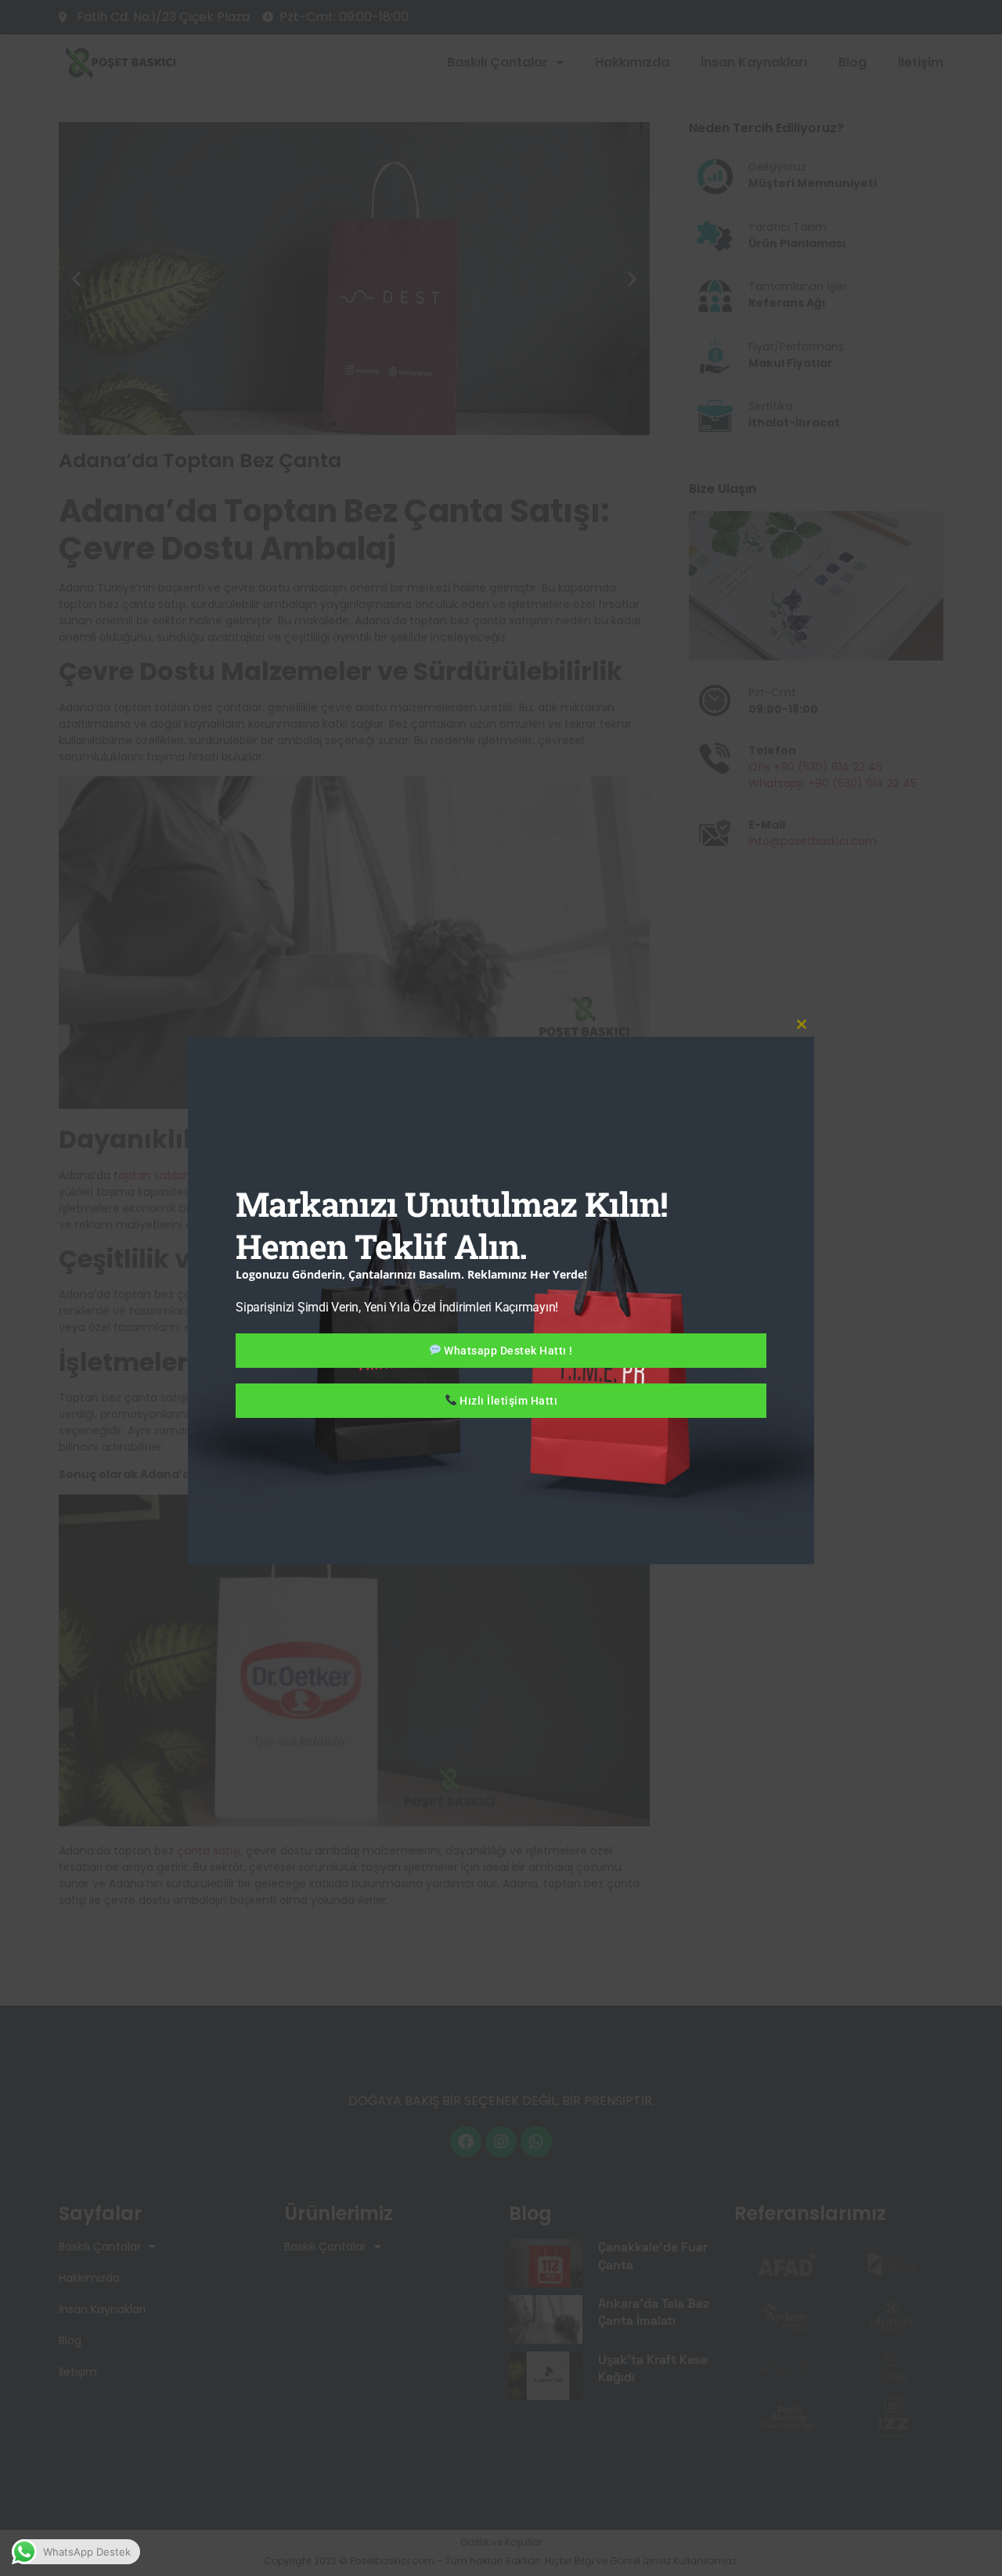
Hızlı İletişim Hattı (508, 1401)
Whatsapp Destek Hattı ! (507, 1351)
